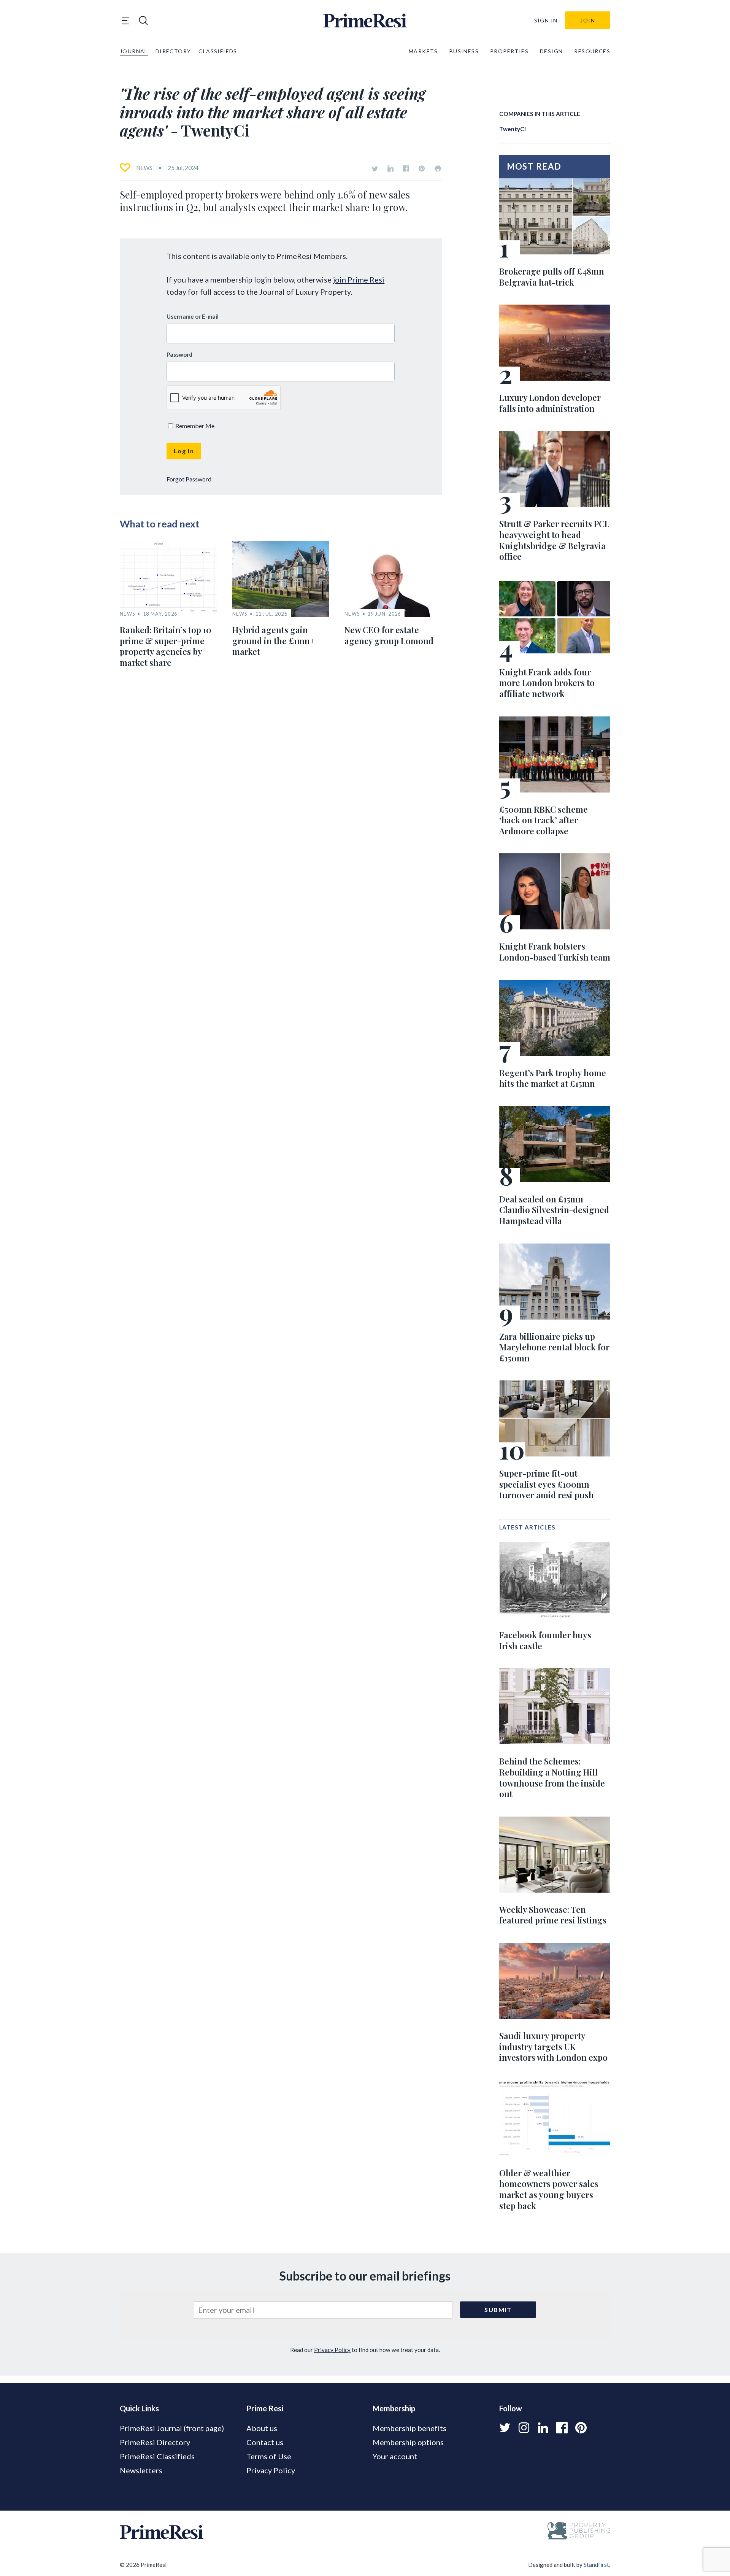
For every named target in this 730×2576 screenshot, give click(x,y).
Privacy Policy (332, 2350)
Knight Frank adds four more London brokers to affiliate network (547, 683)
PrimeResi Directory (155, 2442)
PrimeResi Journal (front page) (172, 2428)
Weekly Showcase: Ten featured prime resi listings (553, 1915)
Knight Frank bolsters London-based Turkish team (555, 952)
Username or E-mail (193, 316)
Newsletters (141, 2470)
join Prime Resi (359, 280)
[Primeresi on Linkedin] (390, 168)
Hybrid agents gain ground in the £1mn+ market (274, 641)
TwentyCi (513, 129)
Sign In (546, 20)
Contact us (265, 2442)
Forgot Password (189, 479)
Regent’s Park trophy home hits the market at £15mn (553, 1078)
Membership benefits (409, 2428)
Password (179, 354)
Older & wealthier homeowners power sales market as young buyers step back (549, 2189)
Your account (395, 2456)
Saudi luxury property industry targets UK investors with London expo (553, 2046)
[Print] (438, 168)
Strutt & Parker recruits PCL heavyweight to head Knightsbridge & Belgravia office (554, 540)
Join (588, 20)
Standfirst (596, 2565)
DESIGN (551, 51)
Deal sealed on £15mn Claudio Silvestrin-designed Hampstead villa (554, 1210)
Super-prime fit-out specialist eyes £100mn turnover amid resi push (547, 1484)
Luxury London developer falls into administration (550, 403)
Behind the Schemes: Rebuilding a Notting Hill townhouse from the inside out (552, 1777)
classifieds (218, 51)
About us (262, 2428)
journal (134, 51)
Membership (394, 2408)
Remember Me (194, 426)
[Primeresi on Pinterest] (422, 168)
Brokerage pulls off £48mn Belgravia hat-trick (552, 277)
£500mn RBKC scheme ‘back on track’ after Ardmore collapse (544, 820)
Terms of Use (269, 2456)
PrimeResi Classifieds (157, 2456)
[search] (143, 21)
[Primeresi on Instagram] (524, 2428)
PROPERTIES (509, 51)
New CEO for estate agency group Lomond (389, 635)
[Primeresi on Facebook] (406, 168)
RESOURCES (592, 51)
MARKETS (423, 51)
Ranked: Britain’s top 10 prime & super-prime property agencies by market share (166, 646)
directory (173, 51)
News (144, 168)
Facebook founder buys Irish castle (545, 1640)
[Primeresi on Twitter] (375, 168)
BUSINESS (464, 51)
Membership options (408, 2442)
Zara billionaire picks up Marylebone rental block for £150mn (554, 1347)
